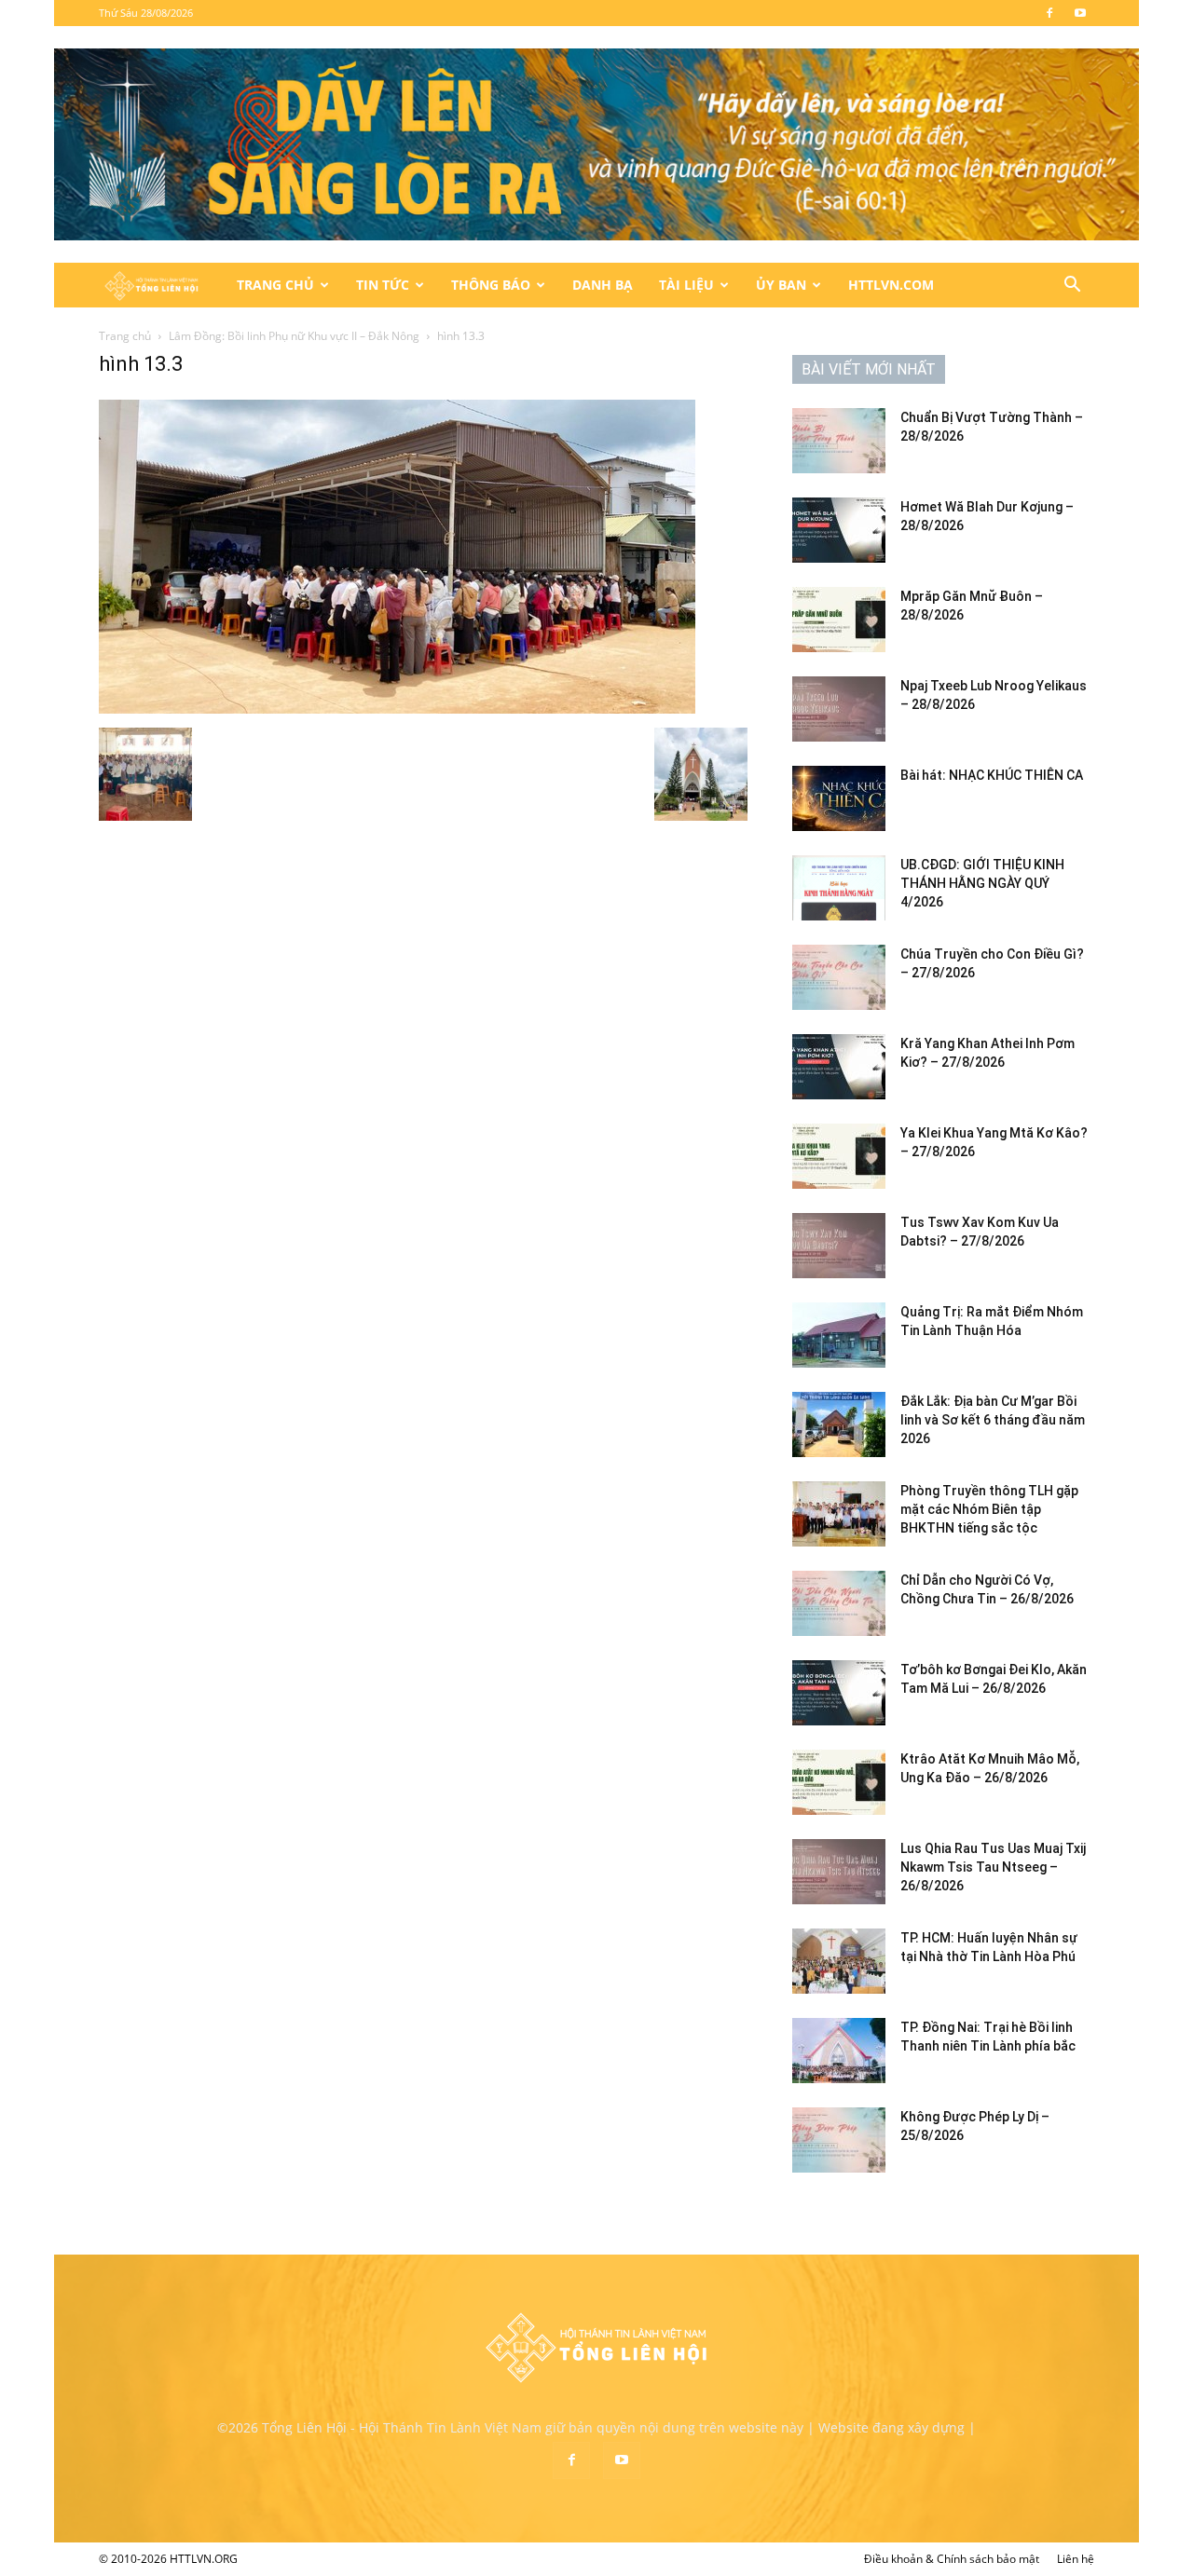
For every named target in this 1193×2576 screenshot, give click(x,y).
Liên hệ (1076, 2559)
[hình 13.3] (397, 709)
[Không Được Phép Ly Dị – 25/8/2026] (839, 2140)
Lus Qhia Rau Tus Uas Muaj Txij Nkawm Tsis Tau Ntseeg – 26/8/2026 (993, 1867)
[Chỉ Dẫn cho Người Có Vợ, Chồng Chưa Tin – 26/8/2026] (839, 1603)
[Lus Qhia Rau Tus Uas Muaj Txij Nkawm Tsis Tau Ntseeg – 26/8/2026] (839, 1872)
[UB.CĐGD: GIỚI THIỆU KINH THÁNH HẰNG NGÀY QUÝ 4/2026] (839, 888)
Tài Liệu (686, 285)
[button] (1072, 286)
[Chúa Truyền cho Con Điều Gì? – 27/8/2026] (839, 977)
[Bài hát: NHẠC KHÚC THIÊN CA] (839, 798)
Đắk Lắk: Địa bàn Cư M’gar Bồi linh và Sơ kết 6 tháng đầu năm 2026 (993, 1420)
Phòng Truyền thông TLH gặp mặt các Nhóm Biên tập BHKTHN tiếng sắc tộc (989, 1509)
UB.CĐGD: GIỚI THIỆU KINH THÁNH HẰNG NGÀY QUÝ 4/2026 (982, 883)
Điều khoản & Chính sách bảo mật (952, 2559)
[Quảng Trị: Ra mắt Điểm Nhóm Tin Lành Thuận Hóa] (839, 1335)
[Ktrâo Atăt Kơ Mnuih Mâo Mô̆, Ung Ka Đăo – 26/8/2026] (839, 1782)
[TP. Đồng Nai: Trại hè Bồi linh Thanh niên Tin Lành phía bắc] (839, 2051)
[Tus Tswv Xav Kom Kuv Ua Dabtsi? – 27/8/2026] (839, 1246)
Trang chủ (125, 336)
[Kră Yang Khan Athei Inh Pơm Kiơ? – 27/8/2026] (839, 1067)
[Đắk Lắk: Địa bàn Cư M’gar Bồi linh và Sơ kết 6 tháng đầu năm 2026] (839, 1424)
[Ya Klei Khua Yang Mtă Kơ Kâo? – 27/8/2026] (839, 1156)
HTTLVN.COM (891, 285)
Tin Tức (383, 285)
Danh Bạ (603, 285)
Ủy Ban (781, 285)
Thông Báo (491, 285)
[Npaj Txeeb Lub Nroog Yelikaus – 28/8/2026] (839, 709)
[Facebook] (1049, 13)
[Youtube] (1080, 13)
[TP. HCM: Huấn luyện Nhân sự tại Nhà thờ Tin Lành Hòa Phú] (839, 1961)
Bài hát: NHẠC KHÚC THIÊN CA (992, 775)
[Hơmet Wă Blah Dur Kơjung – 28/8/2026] (839, 530)
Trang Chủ (275, 285)
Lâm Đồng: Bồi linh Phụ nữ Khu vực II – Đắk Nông (294, 336)
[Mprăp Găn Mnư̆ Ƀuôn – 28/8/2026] (839, 620)
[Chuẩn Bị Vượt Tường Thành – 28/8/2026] (839, 441)
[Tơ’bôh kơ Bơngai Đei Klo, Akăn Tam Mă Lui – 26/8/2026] (839, 1693)
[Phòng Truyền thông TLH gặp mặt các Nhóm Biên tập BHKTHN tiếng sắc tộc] (839, 1514)
